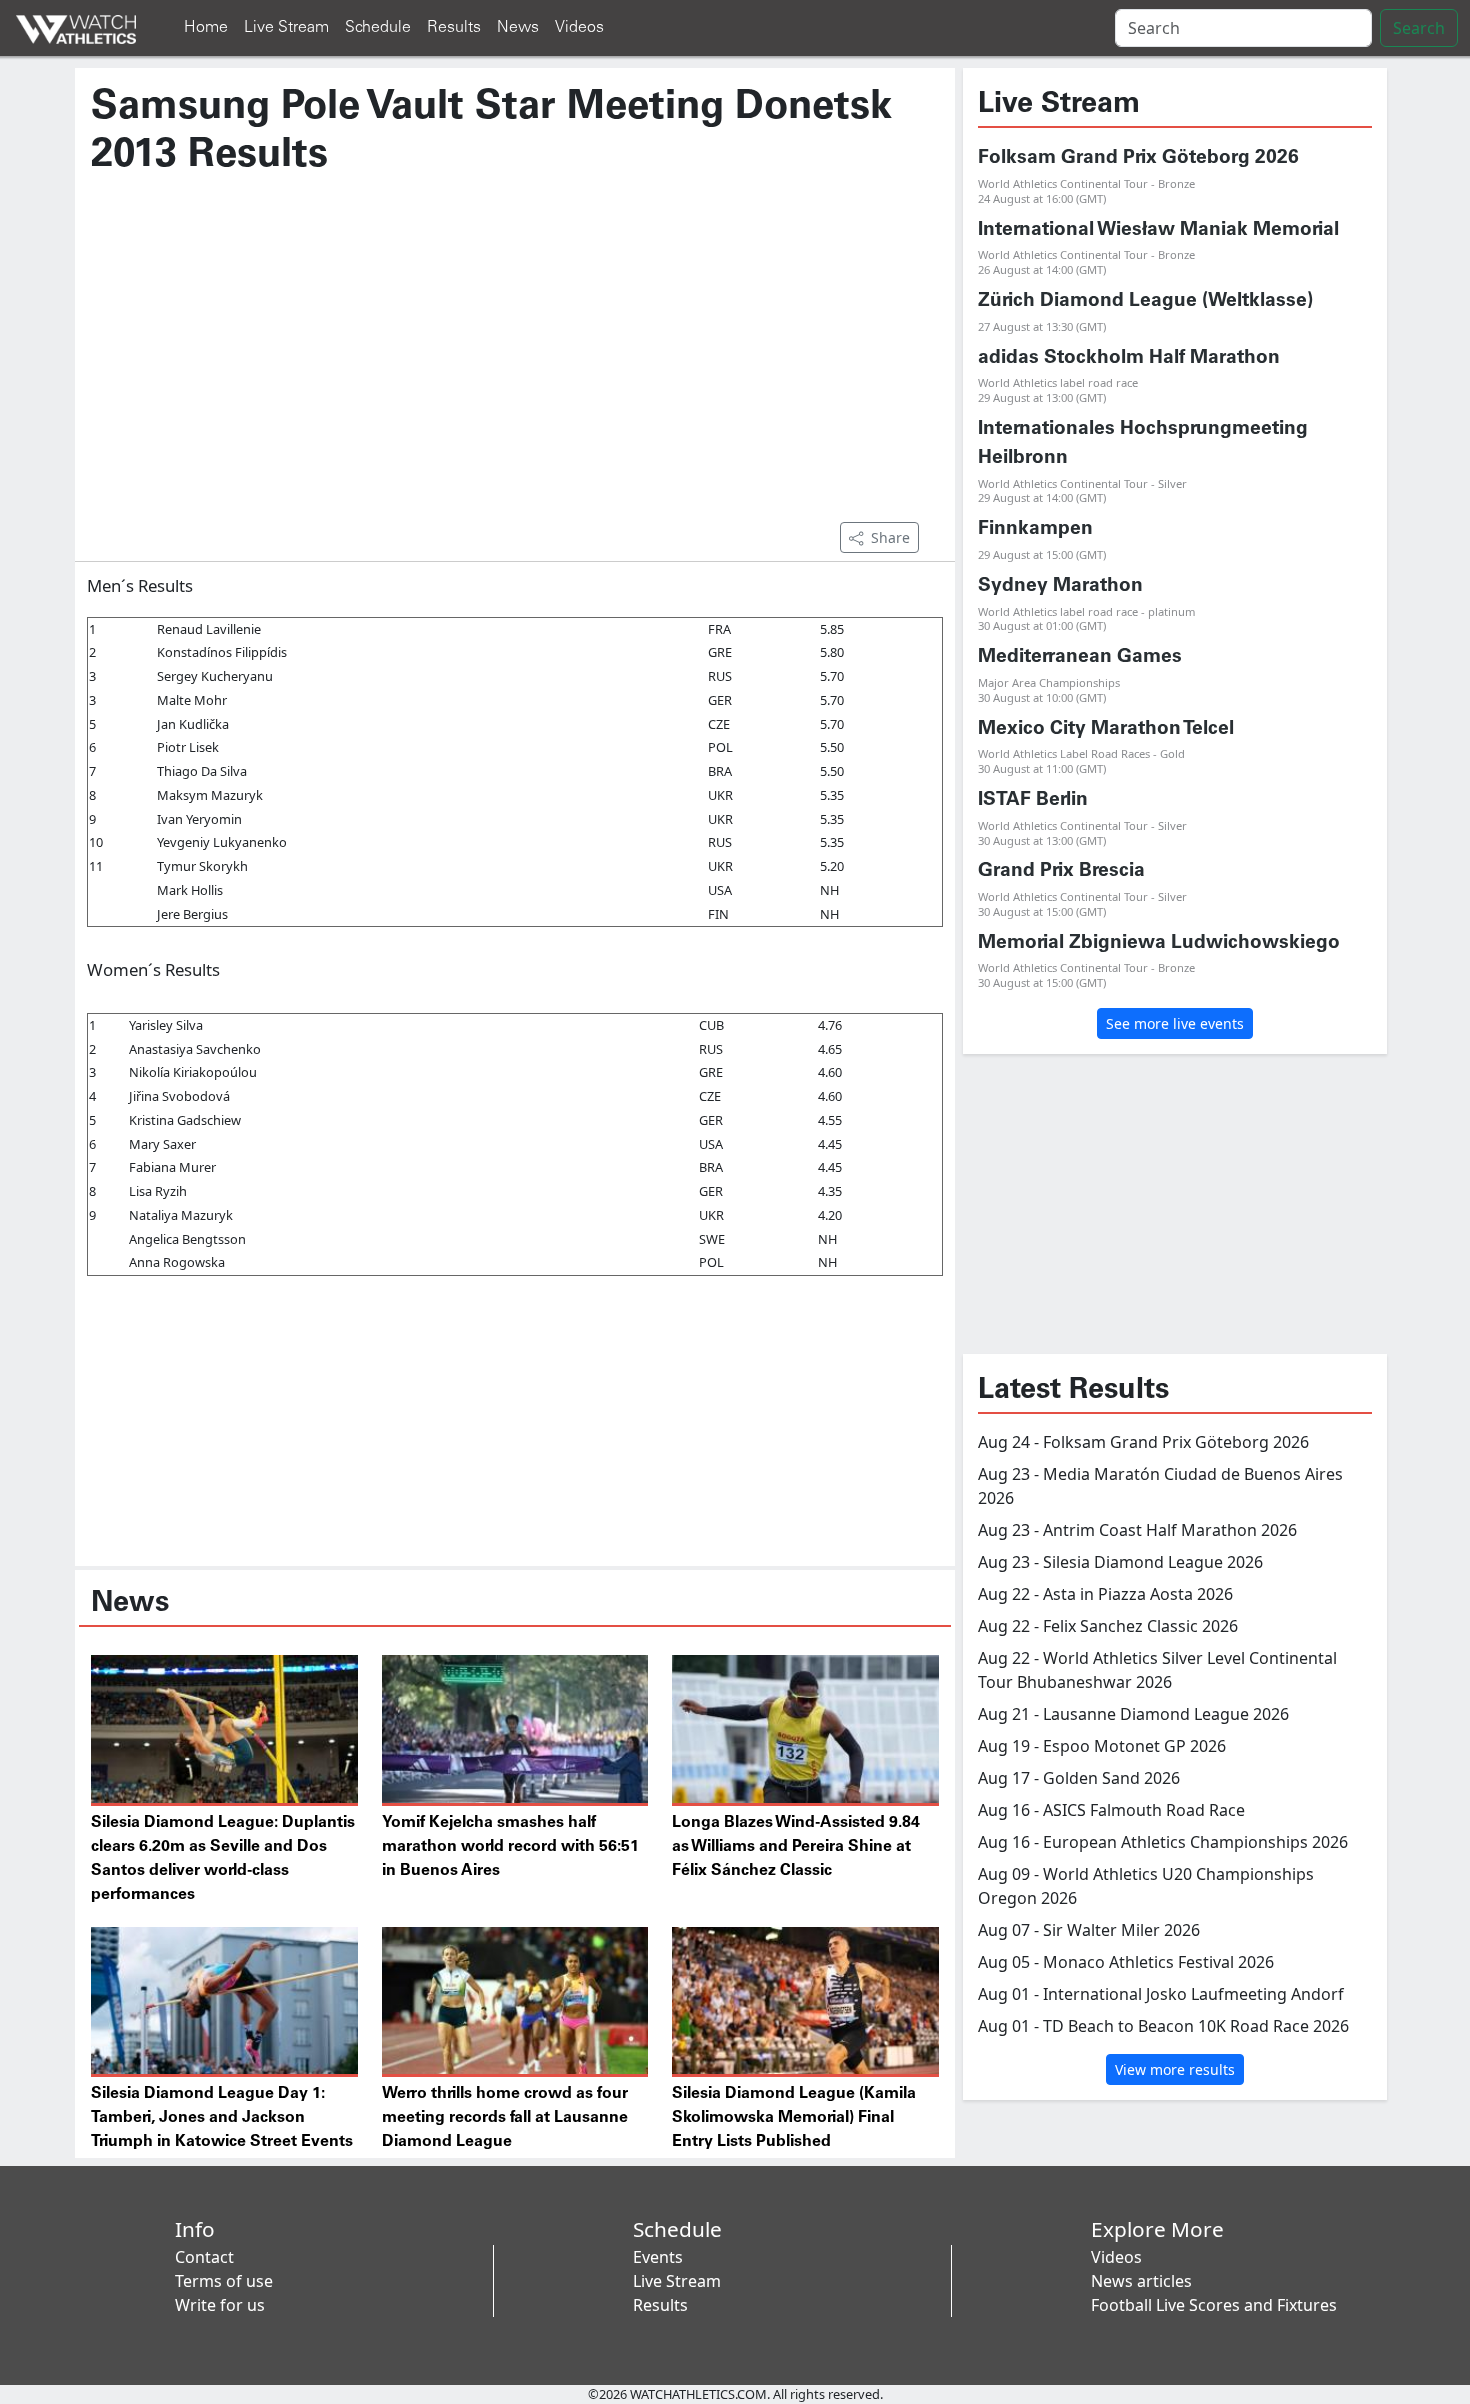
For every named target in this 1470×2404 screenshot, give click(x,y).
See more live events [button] (1175, 1023)
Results (454, 27)
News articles (1141, 2281)
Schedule (378, 27)
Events (658, 2257)
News (518, 27)
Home (206, 27)
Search (1419, 28)
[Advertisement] (515, 359)
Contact (204, 2257)
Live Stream (286, 27)
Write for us (220, 2305)
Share (890, 537)
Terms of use (224, 2281)
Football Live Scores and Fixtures (1214, 2305)
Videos (579, 27)
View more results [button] (1175, 2069)
